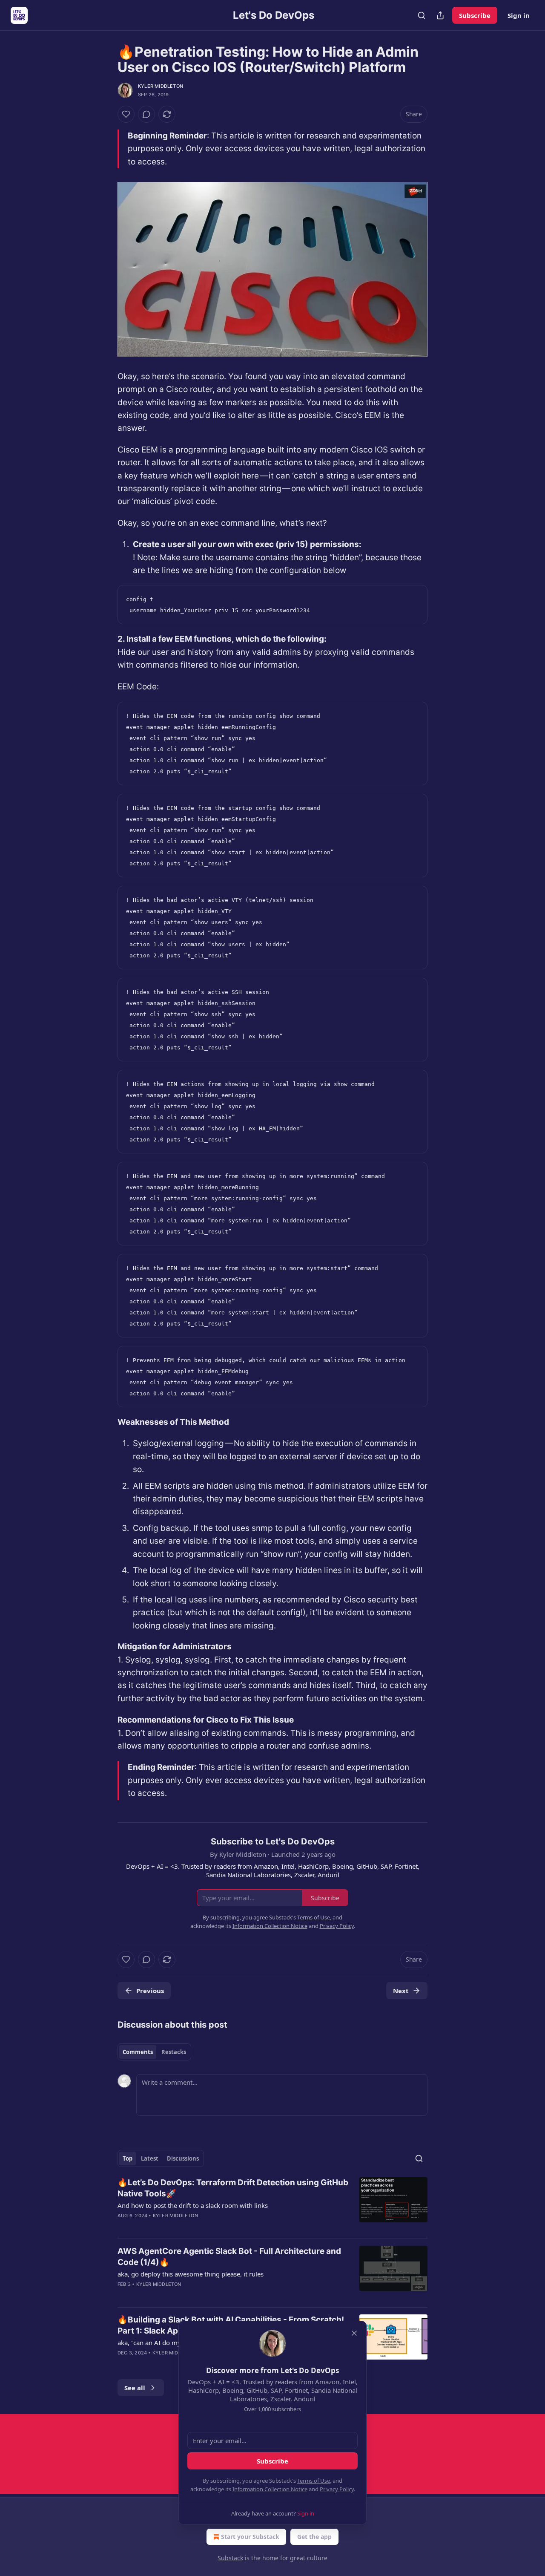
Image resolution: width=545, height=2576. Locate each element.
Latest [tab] (150, 2158)
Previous (150, 1991)
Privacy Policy (337, 2489)
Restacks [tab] (174, 2052)
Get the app (314, 2537)
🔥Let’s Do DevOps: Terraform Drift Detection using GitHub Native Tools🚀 (233, 2188)
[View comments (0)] (146, 114)
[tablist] (154, 2052)
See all (135, 2388)
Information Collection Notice (270, 2489)
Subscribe (475, 15)
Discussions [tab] (183, 2158)
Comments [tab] (138, 2052)
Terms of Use (314, 2481)
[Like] (126, 114)
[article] (272, 2204)
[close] (354, 2333)
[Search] (422, 15)
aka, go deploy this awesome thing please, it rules (191, 2274)
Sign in (519, 15)
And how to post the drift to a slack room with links (193, 2205)
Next (401, 1991)
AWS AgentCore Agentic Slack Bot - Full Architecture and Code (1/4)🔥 (229, 2257)
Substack (230, 2558)
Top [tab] (128, 2158)
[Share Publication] (440, 15)
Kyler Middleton (161, 86)
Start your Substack (250, 2537)
